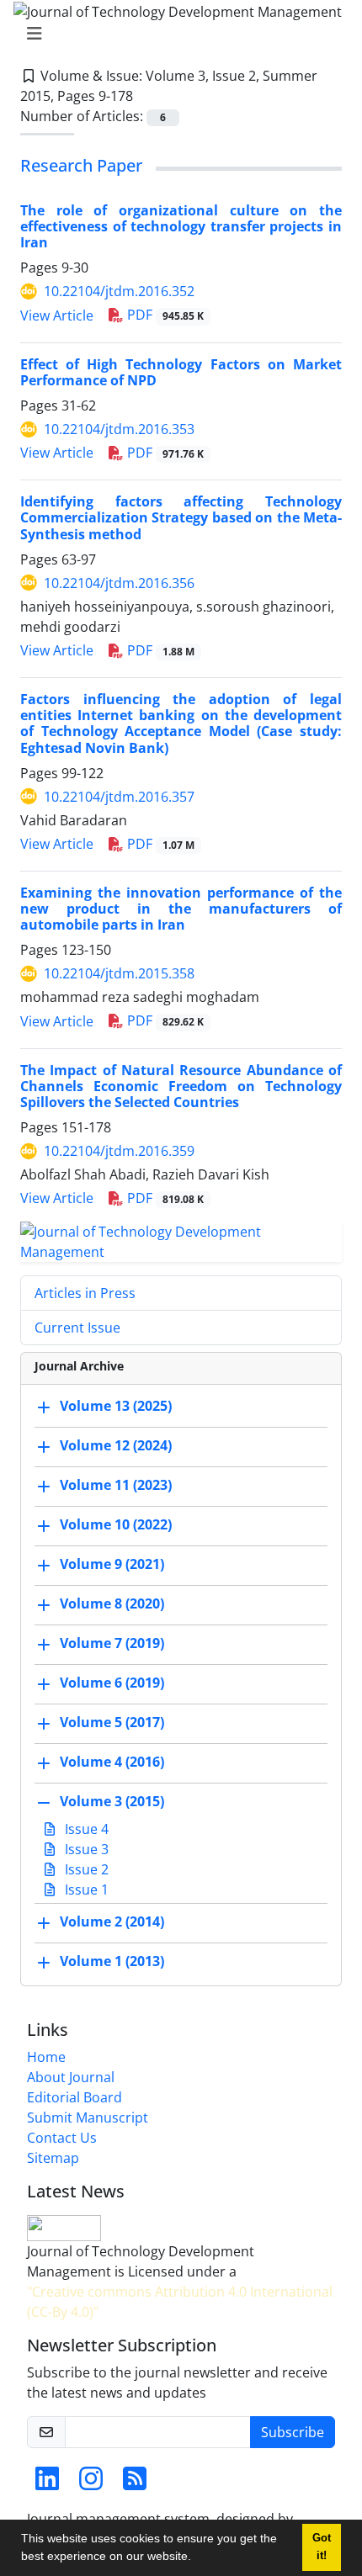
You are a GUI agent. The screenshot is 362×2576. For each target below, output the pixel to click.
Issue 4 (85, 1829)
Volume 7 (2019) (112, 1643)
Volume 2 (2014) (112, 1921)
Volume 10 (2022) (116, 1524)
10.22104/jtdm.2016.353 (119, 429)
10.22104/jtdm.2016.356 (119, 583)
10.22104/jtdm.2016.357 (119, 797)
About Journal (71, 2077)
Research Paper (81, 165)
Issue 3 (85, 1849)
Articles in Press (85, 1293)
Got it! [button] (322, 2547)
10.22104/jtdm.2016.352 (119, 291)
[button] (197, 2558)
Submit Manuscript (88, 2118)
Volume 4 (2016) (112, 1762)
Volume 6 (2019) (112, 1683)
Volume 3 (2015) (112, 1801)
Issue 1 (85, 1890)
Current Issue (77, 1328)
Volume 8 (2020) (112, 1603)
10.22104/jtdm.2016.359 (119, 1151)
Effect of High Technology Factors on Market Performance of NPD (181, 372)
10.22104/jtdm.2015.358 (119, 973)
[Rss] (135, 2483)
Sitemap (53, 2158)
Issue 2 (85, 1869)
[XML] (146, 96)
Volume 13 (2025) (116, 1406)
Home (46, 2057)
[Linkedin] (47, 2483)
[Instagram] (91, 2483)
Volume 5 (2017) (112, 1722)
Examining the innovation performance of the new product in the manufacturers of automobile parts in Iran (181, 909)
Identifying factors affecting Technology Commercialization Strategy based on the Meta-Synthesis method (181, 517)
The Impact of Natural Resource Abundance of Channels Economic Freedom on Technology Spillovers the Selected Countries (181, 1086)
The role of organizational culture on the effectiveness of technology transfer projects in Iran (181, 226)
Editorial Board (75, 2097)
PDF (164, 315)
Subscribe (293, 2432)
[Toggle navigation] (176, 34)
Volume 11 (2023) (116, 1485)
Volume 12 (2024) (116, 1445)
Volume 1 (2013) (112, 1961)
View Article (57, 315)
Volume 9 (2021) (112, 1564)
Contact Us (62, 2138)
